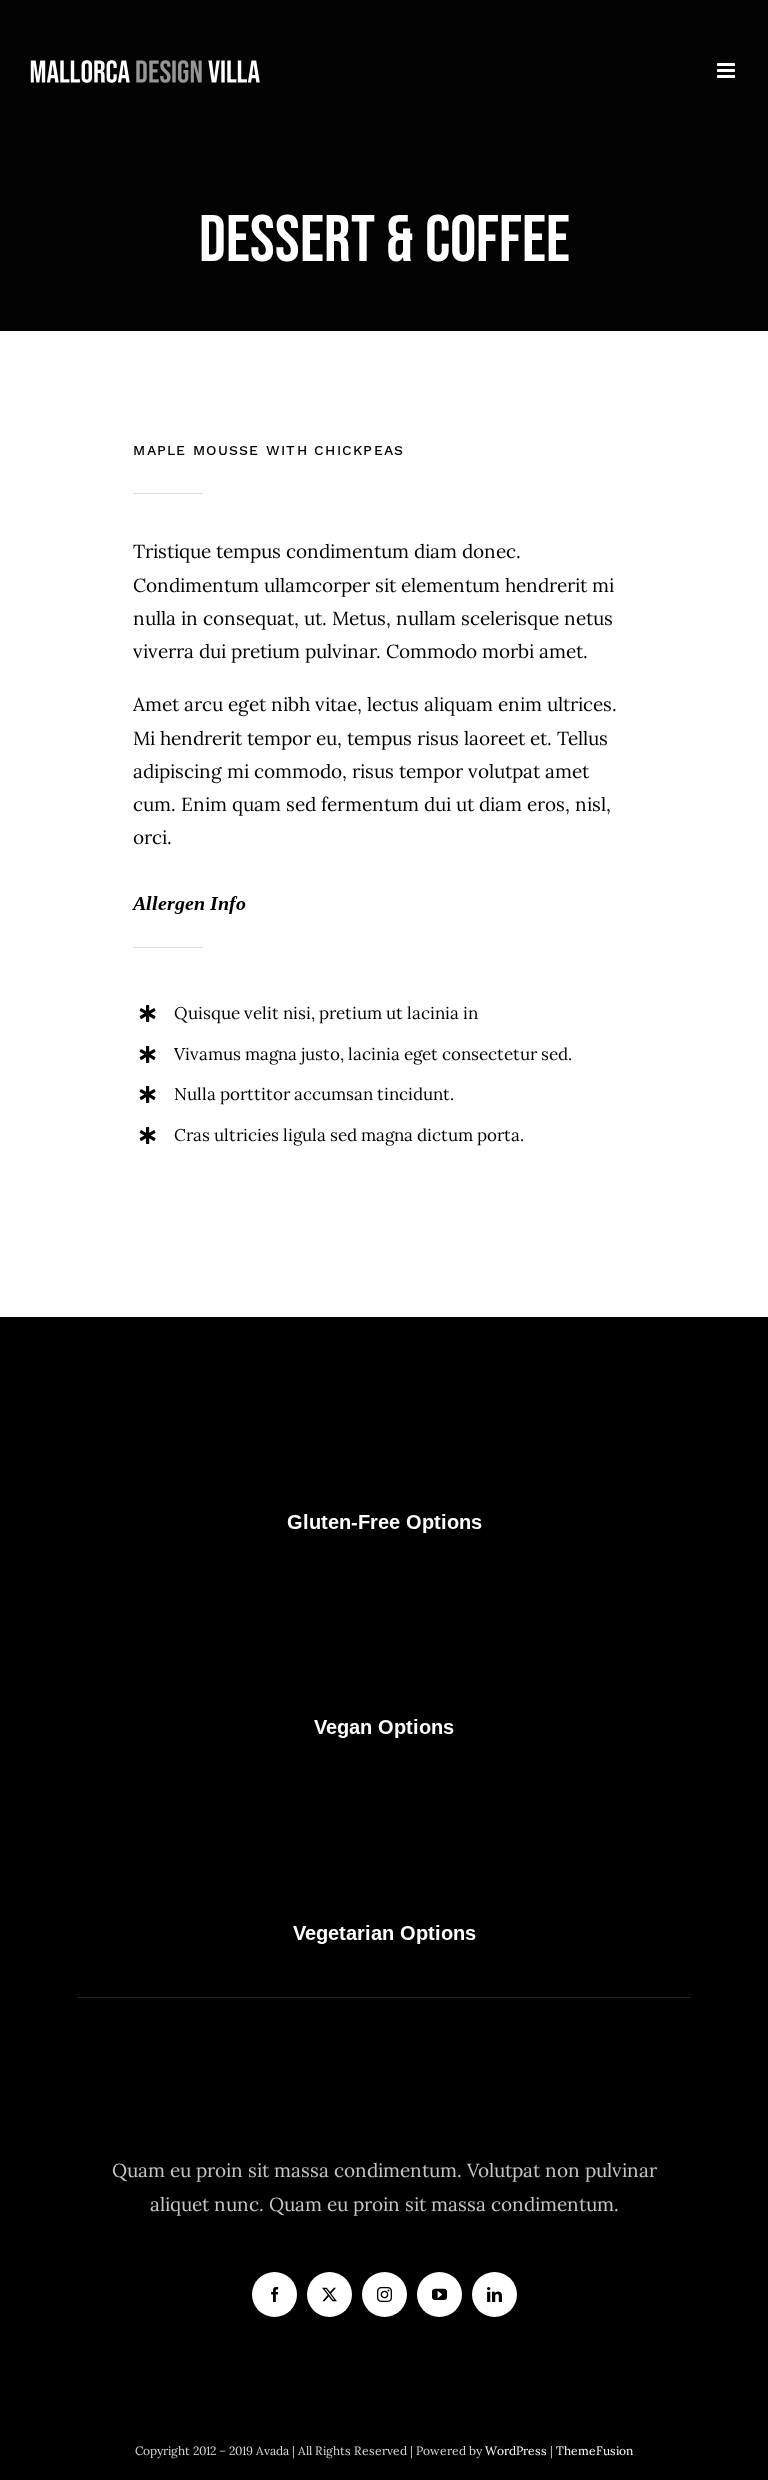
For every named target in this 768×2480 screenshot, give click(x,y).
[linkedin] (494, 2294)
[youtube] (439, 2294)
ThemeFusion (594, 2450)
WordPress (517, 2450)
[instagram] (384, 2294)
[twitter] (329, 2294)
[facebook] (274, 2294)
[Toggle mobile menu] (727, 70)
